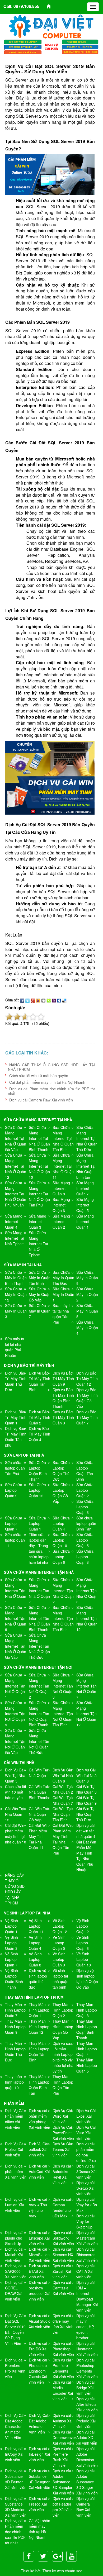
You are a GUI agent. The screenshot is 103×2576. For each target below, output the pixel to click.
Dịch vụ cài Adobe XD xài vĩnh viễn (87, 2437)
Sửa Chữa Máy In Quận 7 (40, 1311)
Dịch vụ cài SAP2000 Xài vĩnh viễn (16, 2271)
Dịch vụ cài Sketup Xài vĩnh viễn (85, 2188)
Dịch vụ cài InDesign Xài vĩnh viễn (39, 2454)
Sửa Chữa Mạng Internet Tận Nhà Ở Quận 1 (16, 1591)
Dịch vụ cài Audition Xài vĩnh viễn (62, 2421)
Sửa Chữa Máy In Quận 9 (87, 1278)
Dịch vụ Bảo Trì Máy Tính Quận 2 (39, 1417)
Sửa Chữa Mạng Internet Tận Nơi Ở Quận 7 (86, 1686)
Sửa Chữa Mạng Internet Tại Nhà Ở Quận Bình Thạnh (39, 1138)
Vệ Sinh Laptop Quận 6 (83, 1943)
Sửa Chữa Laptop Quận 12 (37, 1490)
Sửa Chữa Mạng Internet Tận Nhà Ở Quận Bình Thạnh (39, 1618)
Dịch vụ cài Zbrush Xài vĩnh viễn (62, 2271)
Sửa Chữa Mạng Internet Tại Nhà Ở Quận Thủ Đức (87, 1138)
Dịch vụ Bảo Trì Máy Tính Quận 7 (87, 1417)
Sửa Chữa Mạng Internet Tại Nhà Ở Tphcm (38, 1244)
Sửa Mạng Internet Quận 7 (85, 1188)
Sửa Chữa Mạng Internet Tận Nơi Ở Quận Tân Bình (63, 1714)
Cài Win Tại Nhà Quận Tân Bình (62, 1814)
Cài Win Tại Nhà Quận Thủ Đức (86, 1814)
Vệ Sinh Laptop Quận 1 (11, 1926)
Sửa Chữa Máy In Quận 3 (16, 1311)
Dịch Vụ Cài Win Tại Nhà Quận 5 (15, 1775)
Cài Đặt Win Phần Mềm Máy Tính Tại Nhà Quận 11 (39, 1836)
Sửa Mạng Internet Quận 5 (85, 1205)
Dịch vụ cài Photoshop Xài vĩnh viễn (63, 2349)
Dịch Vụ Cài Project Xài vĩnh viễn (15, 2149)
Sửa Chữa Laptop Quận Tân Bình (85, 1471)
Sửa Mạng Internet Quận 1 (85, 1222)
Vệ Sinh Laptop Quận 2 (83, 1926)
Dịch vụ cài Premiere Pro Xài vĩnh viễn (15, 2368)
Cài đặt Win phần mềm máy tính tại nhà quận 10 (16, 1834)
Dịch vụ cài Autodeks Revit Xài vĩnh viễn (62, 2174)
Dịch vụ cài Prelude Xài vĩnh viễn (86, 2421)
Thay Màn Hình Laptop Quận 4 (87, 2049)
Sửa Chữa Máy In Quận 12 (16, 1294)
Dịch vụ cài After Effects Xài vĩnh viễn (87, 2404)
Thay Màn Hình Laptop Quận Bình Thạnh (87, 2029)
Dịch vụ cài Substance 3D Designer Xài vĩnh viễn (39, 2479)
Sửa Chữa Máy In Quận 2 (87, 1294)
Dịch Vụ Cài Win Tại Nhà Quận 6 (63, 1775)
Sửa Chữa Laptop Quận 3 (85, 1507)
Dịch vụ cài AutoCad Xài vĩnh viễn (39, 2171)
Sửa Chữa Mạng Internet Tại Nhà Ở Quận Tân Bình (63, 1138)
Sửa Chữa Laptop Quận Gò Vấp (61, 1493)
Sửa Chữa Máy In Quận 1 (63, 1294)
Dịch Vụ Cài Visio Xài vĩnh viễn (86, 2133)
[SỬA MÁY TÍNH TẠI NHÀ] (51, 46)
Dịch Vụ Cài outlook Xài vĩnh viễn (38, 2149)
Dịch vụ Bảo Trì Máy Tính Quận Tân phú (16, 1437)
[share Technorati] (49, 1000)
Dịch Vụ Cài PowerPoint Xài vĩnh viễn (63, 2133)
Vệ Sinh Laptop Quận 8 (35, 1959)
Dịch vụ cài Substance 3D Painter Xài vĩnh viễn (16, 2479)
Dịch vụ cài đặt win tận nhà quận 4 (86, 1831)
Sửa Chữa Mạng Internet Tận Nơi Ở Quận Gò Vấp (15, 1741)
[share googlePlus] (33, 1000)
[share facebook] (22, 1000)
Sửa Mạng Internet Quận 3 (38, 1222)
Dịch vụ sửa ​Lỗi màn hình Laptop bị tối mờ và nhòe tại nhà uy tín (63, 2057)
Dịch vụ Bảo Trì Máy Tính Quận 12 (87, 1379)
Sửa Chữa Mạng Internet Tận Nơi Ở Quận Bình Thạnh (39, 1714)
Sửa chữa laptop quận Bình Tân (86, 1523)
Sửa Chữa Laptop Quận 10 (61, 1540)
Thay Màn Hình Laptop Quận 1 (39, 2010)
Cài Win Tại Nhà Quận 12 (15, 1814)
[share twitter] (27, 1000)
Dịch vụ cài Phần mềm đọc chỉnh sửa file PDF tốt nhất (51, 1091)
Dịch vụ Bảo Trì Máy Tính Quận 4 (39, 1434)
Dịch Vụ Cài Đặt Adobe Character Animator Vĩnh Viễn (15, 2426)
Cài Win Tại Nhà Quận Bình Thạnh (39, 1792)
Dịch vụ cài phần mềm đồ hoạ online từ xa (86, 2152)
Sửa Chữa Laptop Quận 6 (61, 1557)
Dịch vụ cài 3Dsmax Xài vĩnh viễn (86, 2171)
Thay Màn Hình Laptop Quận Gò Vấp (63, 2029)
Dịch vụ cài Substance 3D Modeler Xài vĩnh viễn (16, 2507)
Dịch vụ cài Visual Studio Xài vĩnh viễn (40, 2321)
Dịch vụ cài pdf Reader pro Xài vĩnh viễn (63, 2507)
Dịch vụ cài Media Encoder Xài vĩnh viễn (63, 2390)
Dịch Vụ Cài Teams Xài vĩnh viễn (62, 2149)
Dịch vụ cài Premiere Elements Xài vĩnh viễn (63, 2368)
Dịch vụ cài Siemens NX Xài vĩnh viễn (63, 2255)
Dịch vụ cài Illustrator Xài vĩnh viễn (87, 2349)
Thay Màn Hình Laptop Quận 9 (15, 2027)
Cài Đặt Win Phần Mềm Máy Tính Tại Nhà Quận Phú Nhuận (86, 1856)
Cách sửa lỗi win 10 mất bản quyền (39, 1076)
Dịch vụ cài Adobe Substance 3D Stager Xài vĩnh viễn (87, 2482)
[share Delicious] (64, 1000)
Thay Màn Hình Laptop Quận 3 (87, 2010)
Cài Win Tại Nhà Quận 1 (39, 1773)
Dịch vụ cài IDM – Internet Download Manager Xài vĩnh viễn (87, 2296)
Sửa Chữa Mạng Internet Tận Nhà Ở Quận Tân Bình (63, 1618)
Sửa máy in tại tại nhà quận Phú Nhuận (15, 1347)
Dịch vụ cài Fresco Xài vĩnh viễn (38, 2504)
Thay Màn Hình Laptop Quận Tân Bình (39, 2052)
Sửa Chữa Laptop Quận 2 (85, 1490)
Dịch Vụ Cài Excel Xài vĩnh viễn (86, 2116)
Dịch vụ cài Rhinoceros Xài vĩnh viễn (87, 2255)
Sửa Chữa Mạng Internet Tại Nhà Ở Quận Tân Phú (39, 1194)
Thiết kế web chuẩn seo (62, 2571)
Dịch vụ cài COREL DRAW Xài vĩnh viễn (14, 2291)
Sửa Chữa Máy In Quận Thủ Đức (63, 1278)
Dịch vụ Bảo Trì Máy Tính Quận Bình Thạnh (63, 1398)
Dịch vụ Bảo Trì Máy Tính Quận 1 (16, 1417)
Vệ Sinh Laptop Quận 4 (35, 1943)
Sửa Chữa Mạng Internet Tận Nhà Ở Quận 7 (39, 1591)
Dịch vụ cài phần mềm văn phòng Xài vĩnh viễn (39, 2119)
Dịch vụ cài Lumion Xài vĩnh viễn (14, 2205)
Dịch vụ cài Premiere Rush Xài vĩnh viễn (62, 2457)
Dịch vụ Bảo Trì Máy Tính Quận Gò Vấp (87, 1398)
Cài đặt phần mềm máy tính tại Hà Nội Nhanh (47, 1082)
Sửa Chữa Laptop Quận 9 (14, 1490)
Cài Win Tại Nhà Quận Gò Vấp (38, 1814)
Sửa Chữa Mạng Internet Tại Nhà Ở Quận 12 (16, 1166)
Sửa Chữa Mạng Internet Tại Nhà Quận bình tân (86, 1166)
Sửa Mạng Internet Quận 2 (61, 1222)
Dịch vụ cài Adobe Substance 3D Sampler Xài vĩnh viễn (63, 2482)
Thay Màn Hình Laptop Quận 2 (63, 2010)
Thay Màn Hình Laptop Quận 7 (15, 2010)
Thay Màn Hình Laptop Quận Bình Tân (39, 2085)
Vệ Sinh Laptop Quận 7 (11, 1959)
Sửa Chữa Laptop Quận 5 (85, 1540)
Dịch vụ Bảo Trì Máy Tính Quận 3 (63, 1417)
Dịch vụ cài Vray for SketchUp (85, 2221)
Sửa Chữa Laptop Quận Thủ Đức (61, 1471)
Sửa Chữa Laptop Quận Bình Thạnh (38, 1471)
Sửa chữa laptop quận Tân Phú (15, 1468)
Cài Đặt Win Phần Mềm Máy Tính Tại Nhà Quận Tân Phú (62, 1839)
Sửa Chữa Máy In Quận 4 (87, 1328)
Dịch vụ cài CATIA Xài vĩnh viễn (85, 2271)
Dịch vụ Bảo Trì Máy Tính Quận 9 (63, 1379)
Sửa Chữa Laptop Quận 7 (14, 1523)
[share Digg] (43, 1000)
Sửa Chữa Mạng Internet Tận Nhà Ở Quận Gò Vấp (16, 1646)
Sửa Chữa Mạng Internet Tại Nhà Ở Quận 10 (39, 1166)
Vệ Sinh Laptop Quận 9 (59, 1959)
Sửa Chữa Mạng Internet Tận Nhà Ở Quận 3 (87, 1591)
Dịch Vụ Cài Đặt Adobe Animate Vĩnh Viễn (38, 2424)
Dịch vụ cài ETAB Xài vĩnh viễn (38, 2271)
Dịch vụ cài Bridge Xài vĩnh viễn (85, 2388)
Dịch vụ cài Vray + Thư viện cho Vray (38, 2207)
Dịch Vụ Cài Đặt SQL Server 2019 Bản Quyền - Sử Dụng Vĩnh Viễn (16, 2329)
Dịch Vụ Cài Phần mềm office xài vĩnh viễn (15, 2119)
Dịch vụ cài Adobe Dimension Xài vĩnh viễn (87, 2457)
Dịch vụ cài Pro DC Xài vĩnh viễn (38, 2349)
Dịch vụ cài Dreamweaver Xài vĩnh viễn (64, 2437)
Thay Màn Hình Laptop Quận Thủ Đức (15, 2052)
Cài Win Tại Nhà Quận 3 (86, 1789)
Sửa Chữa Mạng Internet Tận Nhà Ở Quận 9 (16, 1618)
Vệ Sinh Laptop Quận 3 (11, 1943)
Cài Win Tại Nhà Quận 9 (86, 1800)
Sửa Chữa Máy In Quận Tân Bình (40, 1278)
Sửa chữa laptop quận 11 (15, 1540)
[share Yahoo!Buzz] (38, 1000)
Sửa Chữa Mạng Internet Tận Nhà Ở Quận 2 (63, 1591)
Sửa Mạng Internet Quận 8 (61, 1188)
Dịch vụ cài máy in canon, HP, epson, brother (85, 2327)
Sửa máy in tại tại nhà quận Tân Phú (62, 1314)
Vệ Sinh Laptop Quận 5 (59, 1943)
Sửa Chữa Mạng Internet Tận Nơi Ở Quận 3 (63, 1686)
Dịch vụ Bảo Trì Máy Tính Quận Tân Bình (39, 1381)
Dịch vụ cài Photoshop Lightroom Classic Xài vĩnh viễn (38, 2371)
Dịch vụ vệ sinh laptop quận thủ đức (38, 1979)
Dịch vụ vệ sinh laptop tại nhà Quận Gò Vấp (87, 1979)
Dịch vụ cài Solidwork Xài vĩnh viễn (63, 2238)
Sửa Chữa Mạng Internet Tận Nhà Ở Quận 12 (87, 1618)
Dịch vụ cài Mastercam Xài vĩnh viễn (87, 2238)
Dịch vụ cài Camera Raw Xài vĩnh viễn (41, 1100)
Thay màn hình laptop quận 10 (14, 2082)
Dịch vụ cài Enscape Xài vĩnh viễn (39, 2238)
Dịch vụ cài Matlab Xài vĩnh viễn (14, 2255)
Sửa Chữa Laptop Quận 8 (85, 1557)
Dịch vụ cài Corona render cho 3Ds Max (62, 2207)
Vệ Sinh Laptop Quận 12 (60, 1926)
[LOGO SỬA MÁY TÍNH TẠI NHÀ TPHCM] (51, 26)
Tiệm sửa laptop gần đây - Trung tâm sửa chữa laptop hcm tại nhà (39, 1548)
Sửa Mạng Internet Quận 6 (61, 1205)
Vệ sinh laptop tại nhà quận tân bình (60, 1979)
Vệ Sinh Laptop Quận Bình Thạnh (14, 1979)
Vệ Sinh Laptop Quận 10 (84, 1959)
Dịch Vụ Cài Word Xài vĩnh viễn (62, 2116)
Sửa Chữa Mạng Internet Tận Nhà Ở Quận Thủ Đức (39, 1646)
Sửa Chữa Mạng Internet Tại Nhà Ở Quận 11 (63, 1166)
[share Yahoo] (54, 1000)
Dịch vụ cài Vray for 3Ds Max (87, 2205)
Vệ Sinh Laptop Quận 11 (36, 1926)
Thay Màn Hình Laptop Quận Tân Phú (63, 2085)
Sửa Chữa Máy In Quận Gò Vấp (40, 1294)
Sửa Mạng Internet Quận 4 (14, 1222)
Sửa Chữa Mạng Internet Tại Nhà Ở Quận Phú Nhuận (16, 1194)
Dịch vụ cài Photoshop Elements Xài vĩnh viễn (87, 2368)
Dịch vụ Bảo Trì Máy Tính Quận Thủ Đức (16, 1381)
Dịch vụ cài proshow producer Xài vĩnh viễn (39, 2291)
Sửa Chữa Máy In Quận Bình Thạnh (16, 1278)
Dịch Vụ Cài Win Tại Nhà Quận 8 (86, 1775)
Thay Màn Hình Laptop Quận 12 (39, 2027)
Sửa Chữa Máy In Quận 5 (87, 1311)
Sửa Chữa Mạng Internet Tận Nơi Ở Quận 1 (15, 1686)
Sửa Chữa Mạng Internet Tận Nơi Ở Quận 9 (15, 1714)
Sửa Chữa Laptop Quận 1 (37, 1523)
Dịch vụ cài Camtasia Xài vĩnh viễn (63, 2288)
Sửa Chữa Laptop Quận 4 (61, 1523)
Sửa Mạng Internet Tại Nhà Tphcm (15, 1238)
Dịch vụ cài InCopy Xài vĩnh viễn (14, 2454)
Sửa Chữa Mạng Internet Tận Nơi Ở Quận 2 (39, 1686)
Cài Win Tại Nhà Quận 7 (63, 1800)
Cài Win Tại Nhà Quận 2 (63, 1789)
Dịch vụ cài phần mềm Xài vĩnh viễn (16, 2171)
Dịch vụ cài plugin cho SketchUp (14, 2238)
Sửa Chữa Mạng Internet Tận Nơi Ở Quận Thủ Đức (39, 1741)
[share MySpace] (59, 1000)
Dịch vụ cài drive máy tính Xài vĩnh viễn (63, 2324)
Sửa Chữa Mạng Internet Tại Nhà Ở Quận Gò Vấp (16, 1138)
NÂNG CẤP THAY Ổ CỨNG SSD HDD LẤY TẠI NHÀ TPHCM (51, 1067)
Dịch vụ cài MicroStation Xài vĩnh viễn (39, 2255)
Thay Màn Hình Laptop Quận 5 (87, 2065)
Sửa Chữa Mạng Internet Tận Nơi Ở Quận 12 (86, 1714)
